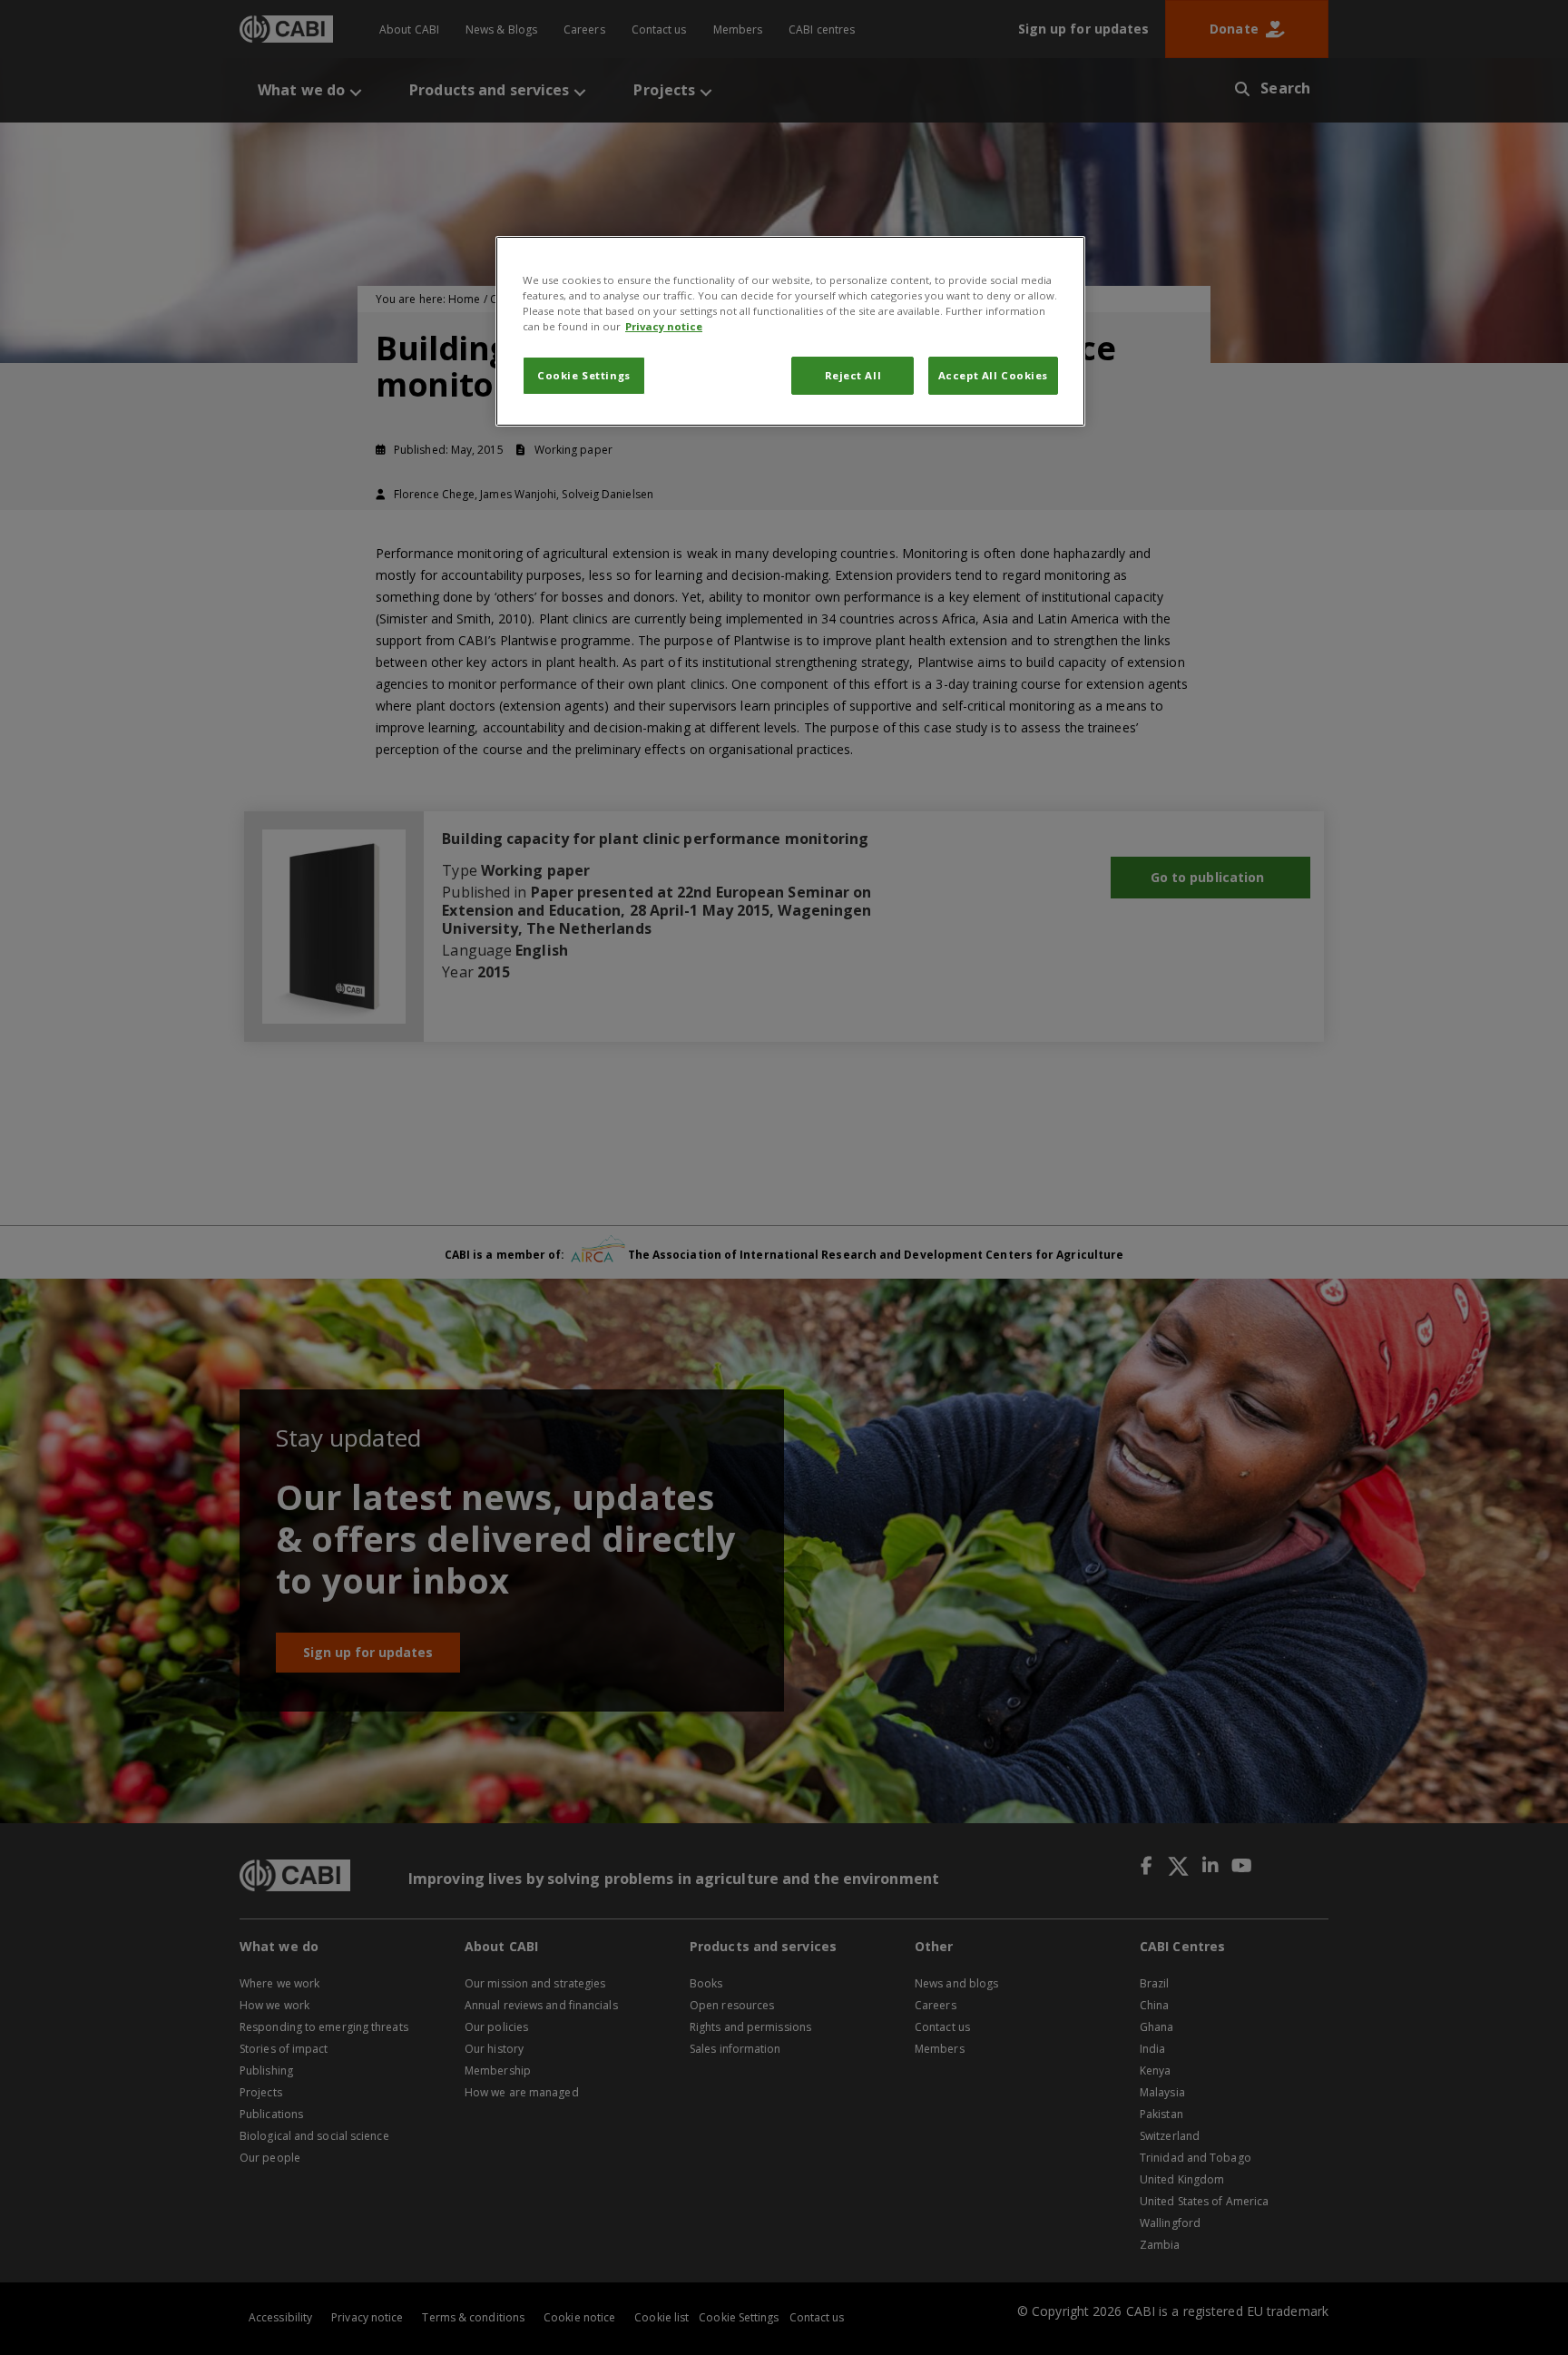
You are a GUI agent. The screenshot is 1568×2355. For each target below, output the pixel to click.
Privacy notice (664, 326)
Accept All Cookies (993, 375)
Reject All (853, 375)
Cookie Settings (584, 375)
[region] (790, 331)
